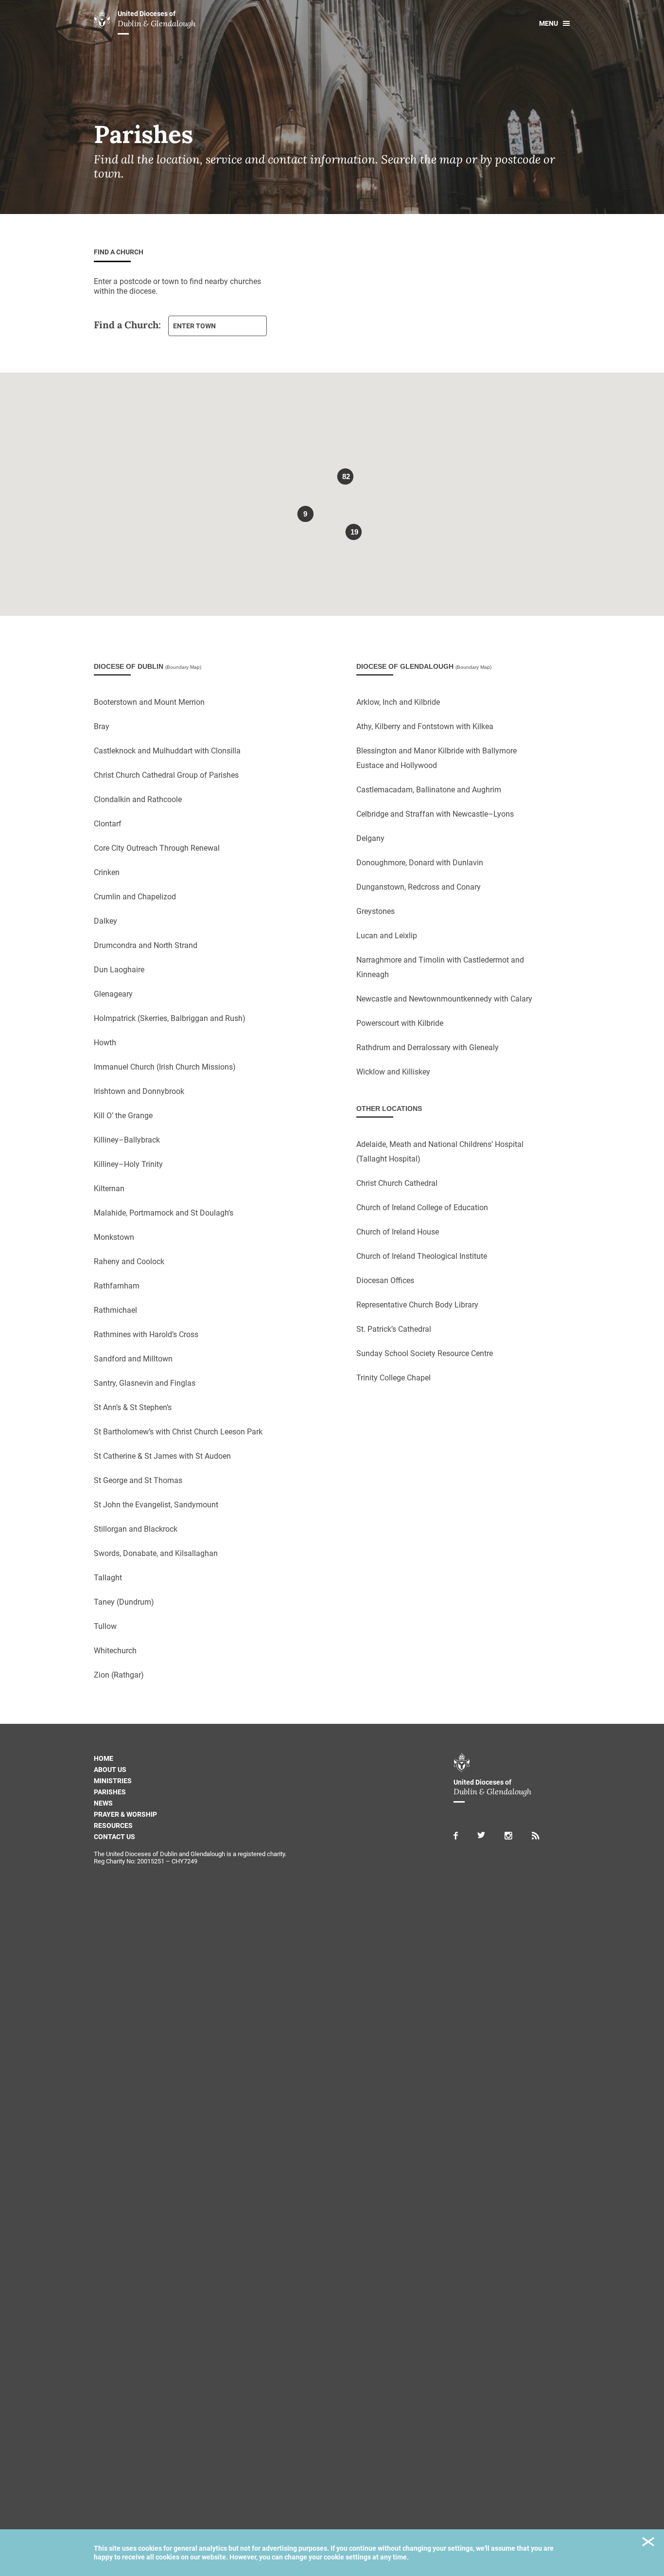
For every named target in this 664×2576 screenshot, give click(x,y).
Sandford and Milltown (133, 1359)
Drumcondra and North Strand (146, 945)
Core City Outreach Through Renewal (157, 848)
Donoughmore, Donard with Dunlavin (420, 863)
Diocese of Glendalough (424, 666)
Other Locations (389, 1109)
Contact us (114, 1837)
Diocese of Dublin (148, 666)
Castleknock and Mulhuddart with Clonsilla (167, 751)
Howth (105, 1043)
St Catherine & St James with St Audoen (162, 1456)
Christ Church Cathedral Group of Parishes (166, 775)
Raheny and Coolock (129, 1261)
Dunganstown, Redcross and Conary (419, 887)
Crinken (107, 872)
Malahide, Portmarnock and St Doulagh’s (164, 1213)
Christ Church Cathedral (397, 1183)
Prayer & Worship (125, 1814)
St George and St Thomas (138, 1480)
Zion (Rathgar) (119, 1675)
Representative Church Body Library (417, 1305)
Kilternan (109, 1189)
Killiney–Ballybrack (127, 1140)
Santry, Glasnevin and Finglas (145, 1383)
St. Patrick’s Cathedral (394, 1329)
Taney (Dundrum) (124, 1602)
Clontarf (108, 824)
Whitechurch (115, 1651)
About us (110, 1770)
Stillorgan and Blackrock (136, 1529)
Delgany (370, 838)
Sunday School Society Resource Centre (425, 1353)
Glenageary (113, 994)
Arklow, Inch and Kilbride (398, 702)
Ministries (113, 1781)
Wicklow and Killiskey (393, 1072)
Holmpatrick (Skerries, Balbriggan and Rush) (170, 1018)
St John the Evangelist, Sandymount (156, 1505)
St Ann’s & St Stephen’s (133, 1407)
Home (104, 1758)
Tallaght (108, 1578)
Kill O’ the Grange (123, 1116)
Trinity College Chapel (393, 1378)
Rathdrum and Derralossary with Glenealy (428, 1047)
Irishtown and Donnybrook (139, 1091)
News (103, 1803)
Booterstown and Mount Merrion (149, 702)
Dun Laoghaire (119, 970)
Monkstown (114, 1237)
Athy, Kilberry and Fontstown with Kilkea (425, 726)
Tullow (105, 1626)
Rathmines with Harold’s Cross (146, 1334)
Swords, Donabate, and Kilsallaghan (156, 1553)
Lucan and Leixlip (387, 936)
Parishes (110, 1792)
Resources (113, 1825)
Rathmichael (115, 1310)
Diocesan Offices (385, 1280)
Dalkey (105, 921)
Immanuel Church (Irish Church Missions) (165, 1067)
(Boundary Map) (183, 667)
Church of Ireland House (398, 1232)
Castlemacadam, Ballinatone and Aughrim (429, 790)
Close (648, 2543)
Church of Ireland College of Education (422, 1207)
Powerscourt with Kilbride (400, 1023)
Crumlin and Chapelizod (135, 897)
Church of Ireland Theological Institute (422, 1256)
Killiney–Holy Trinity (128, 1164)
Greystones (376, 911)
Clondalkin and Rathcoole (138, 799)
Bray (102, 726)
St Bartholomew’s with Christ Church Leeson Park (178, 1432)
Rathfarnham (117, 1286)
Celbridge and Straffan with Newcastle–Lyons (435, 814)
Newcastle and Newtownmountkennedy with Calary (444, 999)
